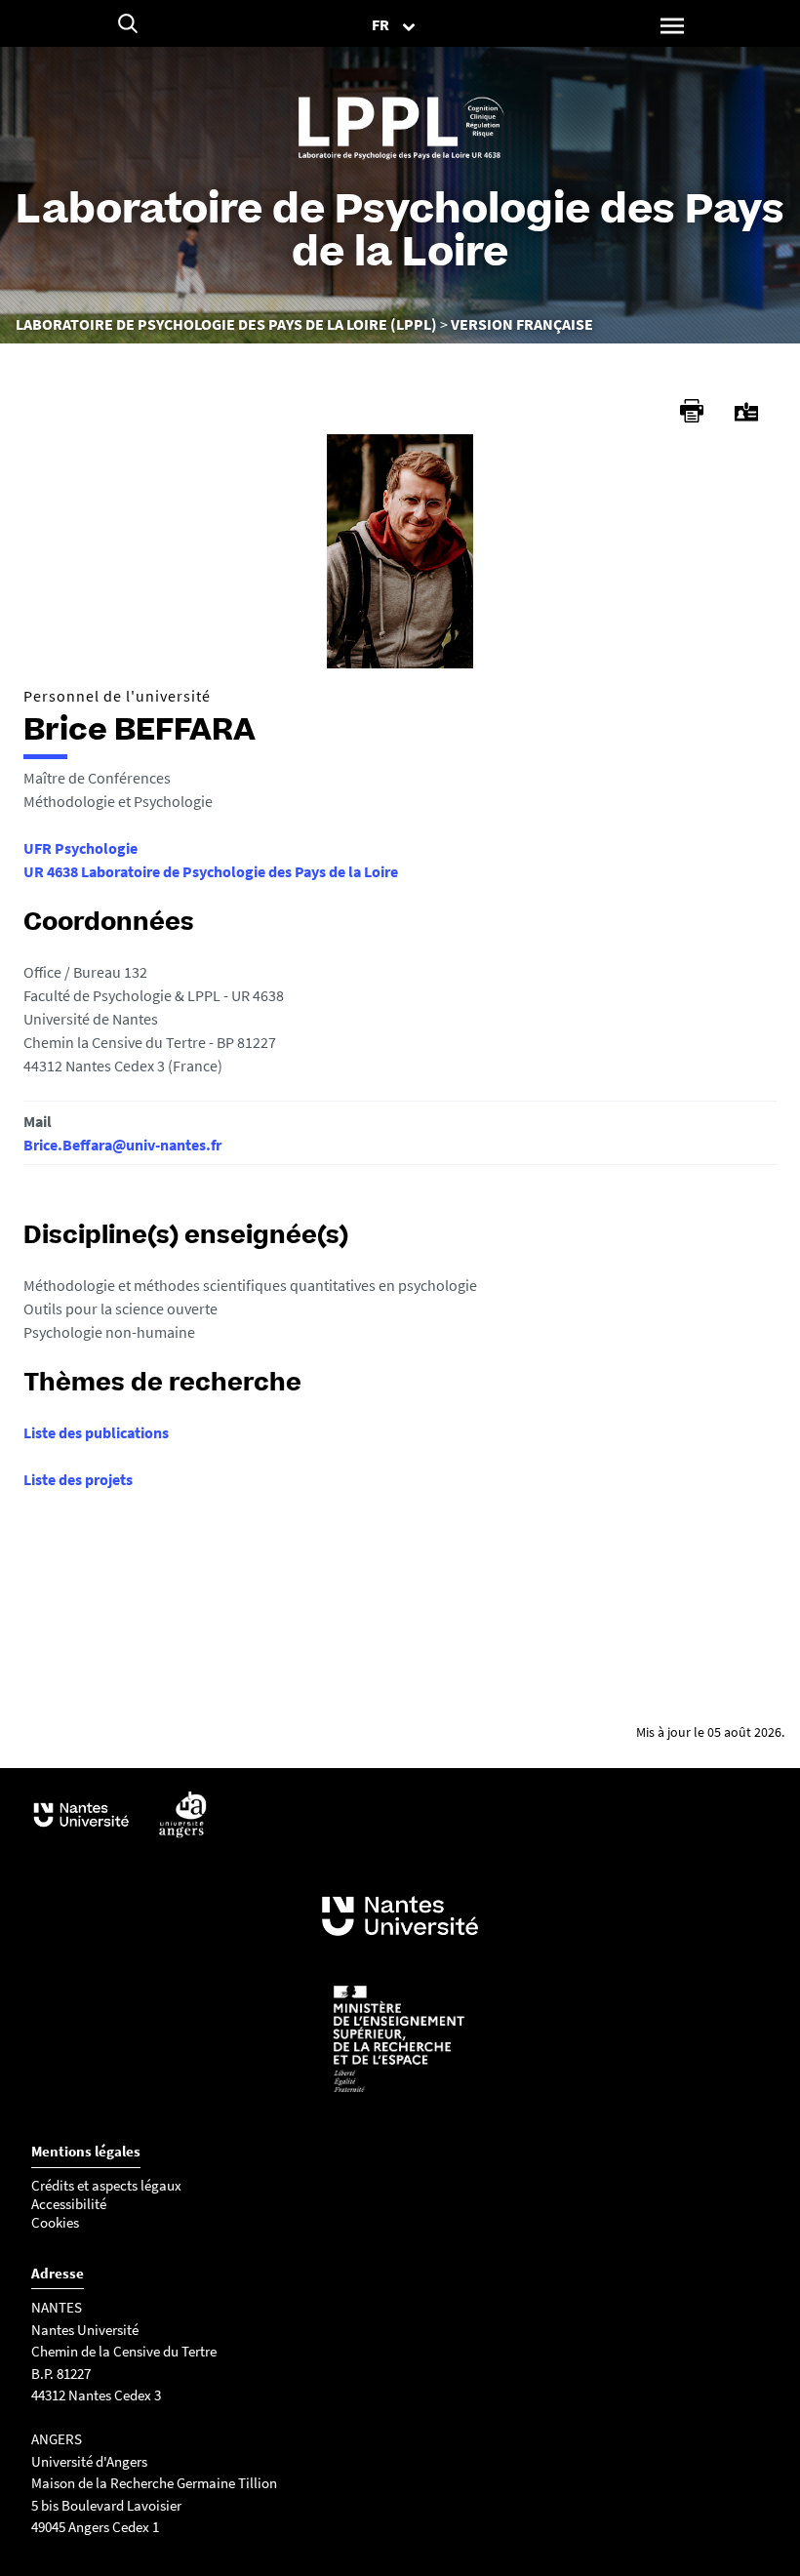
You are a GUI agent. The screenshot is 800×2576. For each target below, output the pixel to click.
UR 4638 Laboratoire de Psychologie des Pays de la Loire (211, 871)
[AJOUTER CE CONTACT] (746, 412)
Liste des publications (96, 1432)
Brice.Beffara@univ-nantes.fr (122, 1145)
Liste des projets (78, 1479)
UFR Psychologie (80, 848)
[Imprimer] (692, 411)
